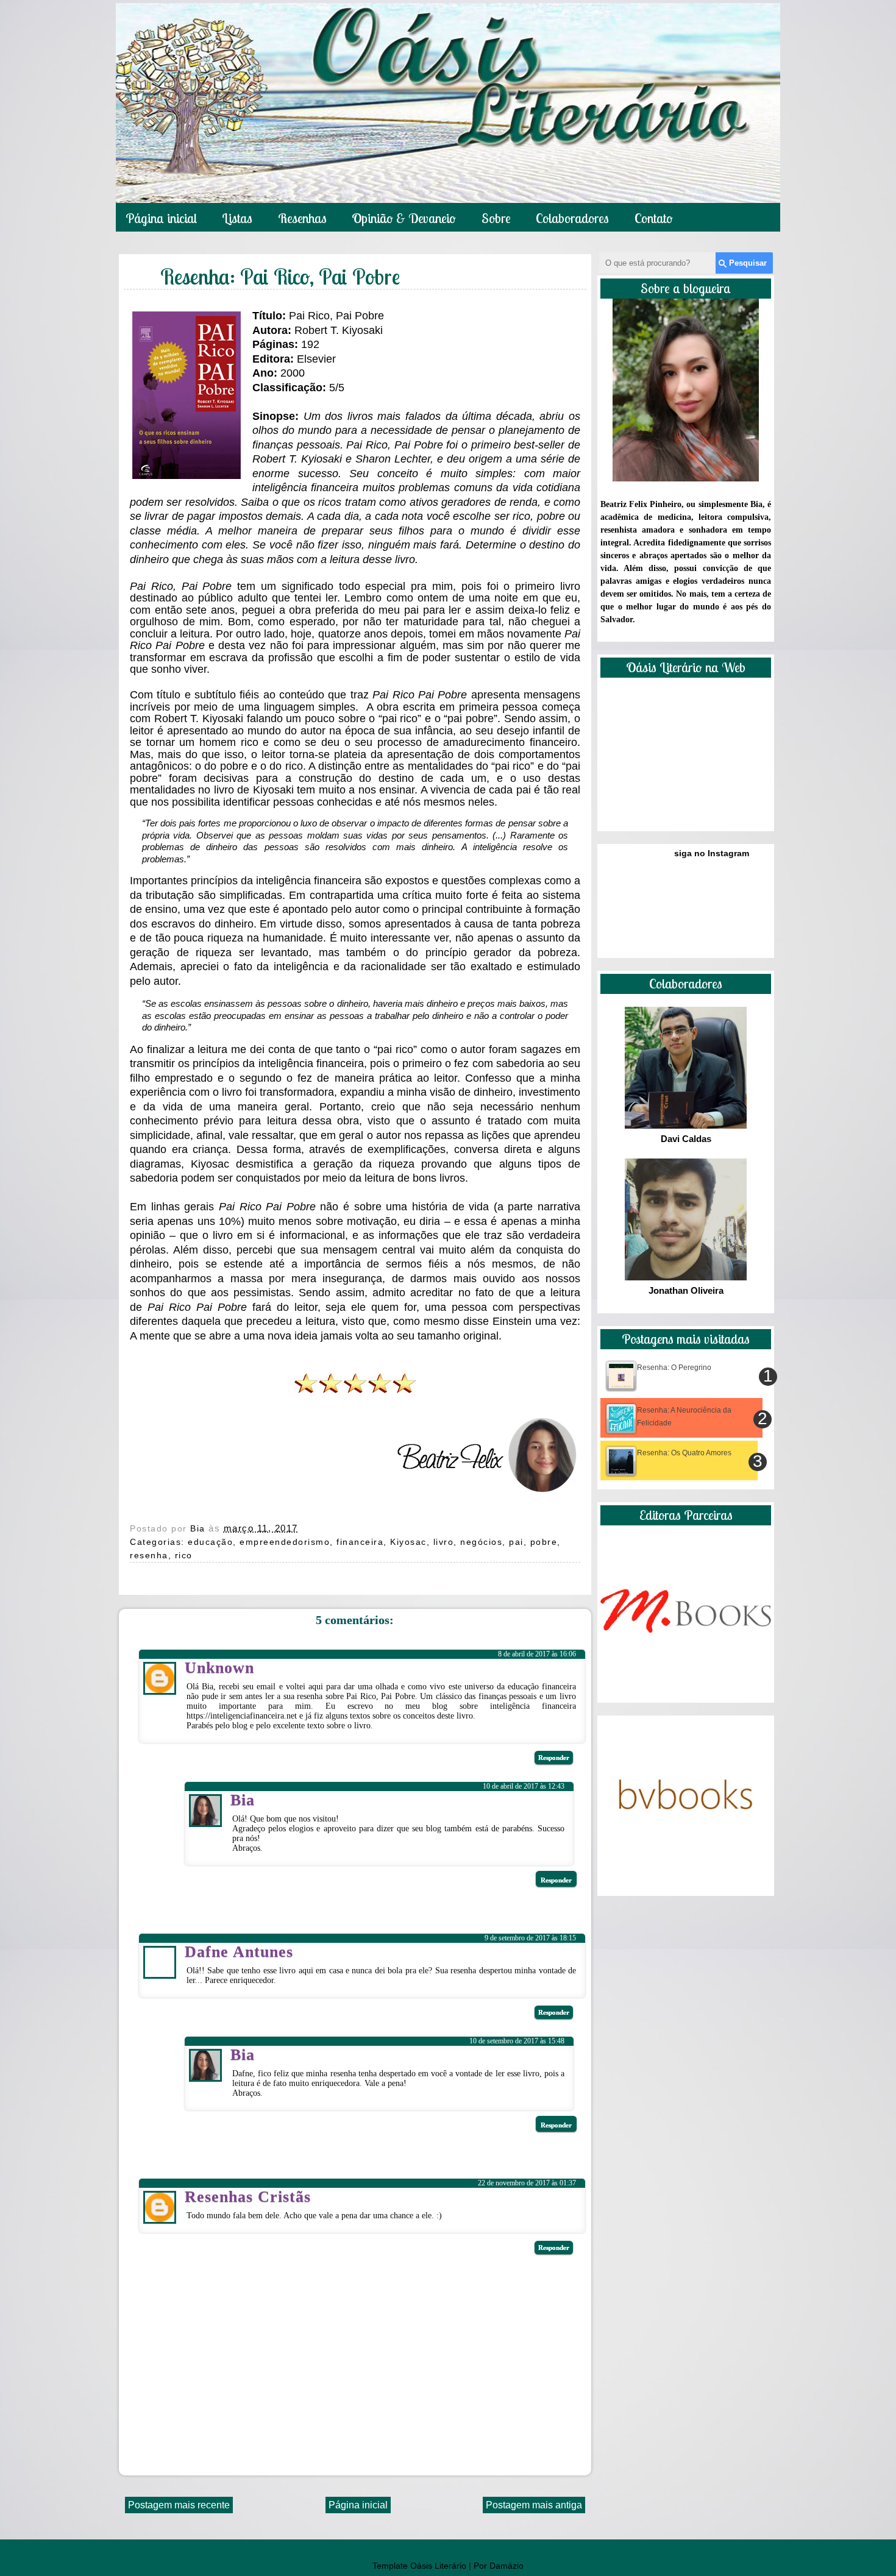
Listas (237, 218)
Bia (199, 1528)
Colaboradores (572, 218)
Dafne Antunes (239, 1952)
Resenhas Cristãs (248, 2197)
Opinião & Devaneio (404, 218)
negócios (481, 1542)
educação (210, 1542)
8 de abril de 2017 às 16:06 (537, 1654)
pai (516, 1542)
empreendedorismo (285, 1542)
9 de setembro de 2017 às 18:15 (530, 1938)
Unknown (219, 1668)
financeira (360, 1542)
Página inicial (161, 218)
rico (184, 1555)
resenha (149, 1555)
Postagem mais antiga (534, 2505)
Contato (654, 218)
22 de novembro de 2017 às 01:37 (527, 2183)
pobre (544, 1542)
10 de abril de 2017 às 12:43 (524, 1786)
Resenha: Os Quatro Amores (684, 1453)
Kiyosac (408, 1542)
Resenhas (302, 218)
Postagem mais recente (179, 2505)
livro (444, 1542)
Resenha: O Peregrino (674, 1368)
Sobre (496, 218)
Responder (554, 1758)
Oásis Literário (438, 2566)
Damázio (507, 2566)
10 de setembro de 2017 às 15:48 (517, 2041)
